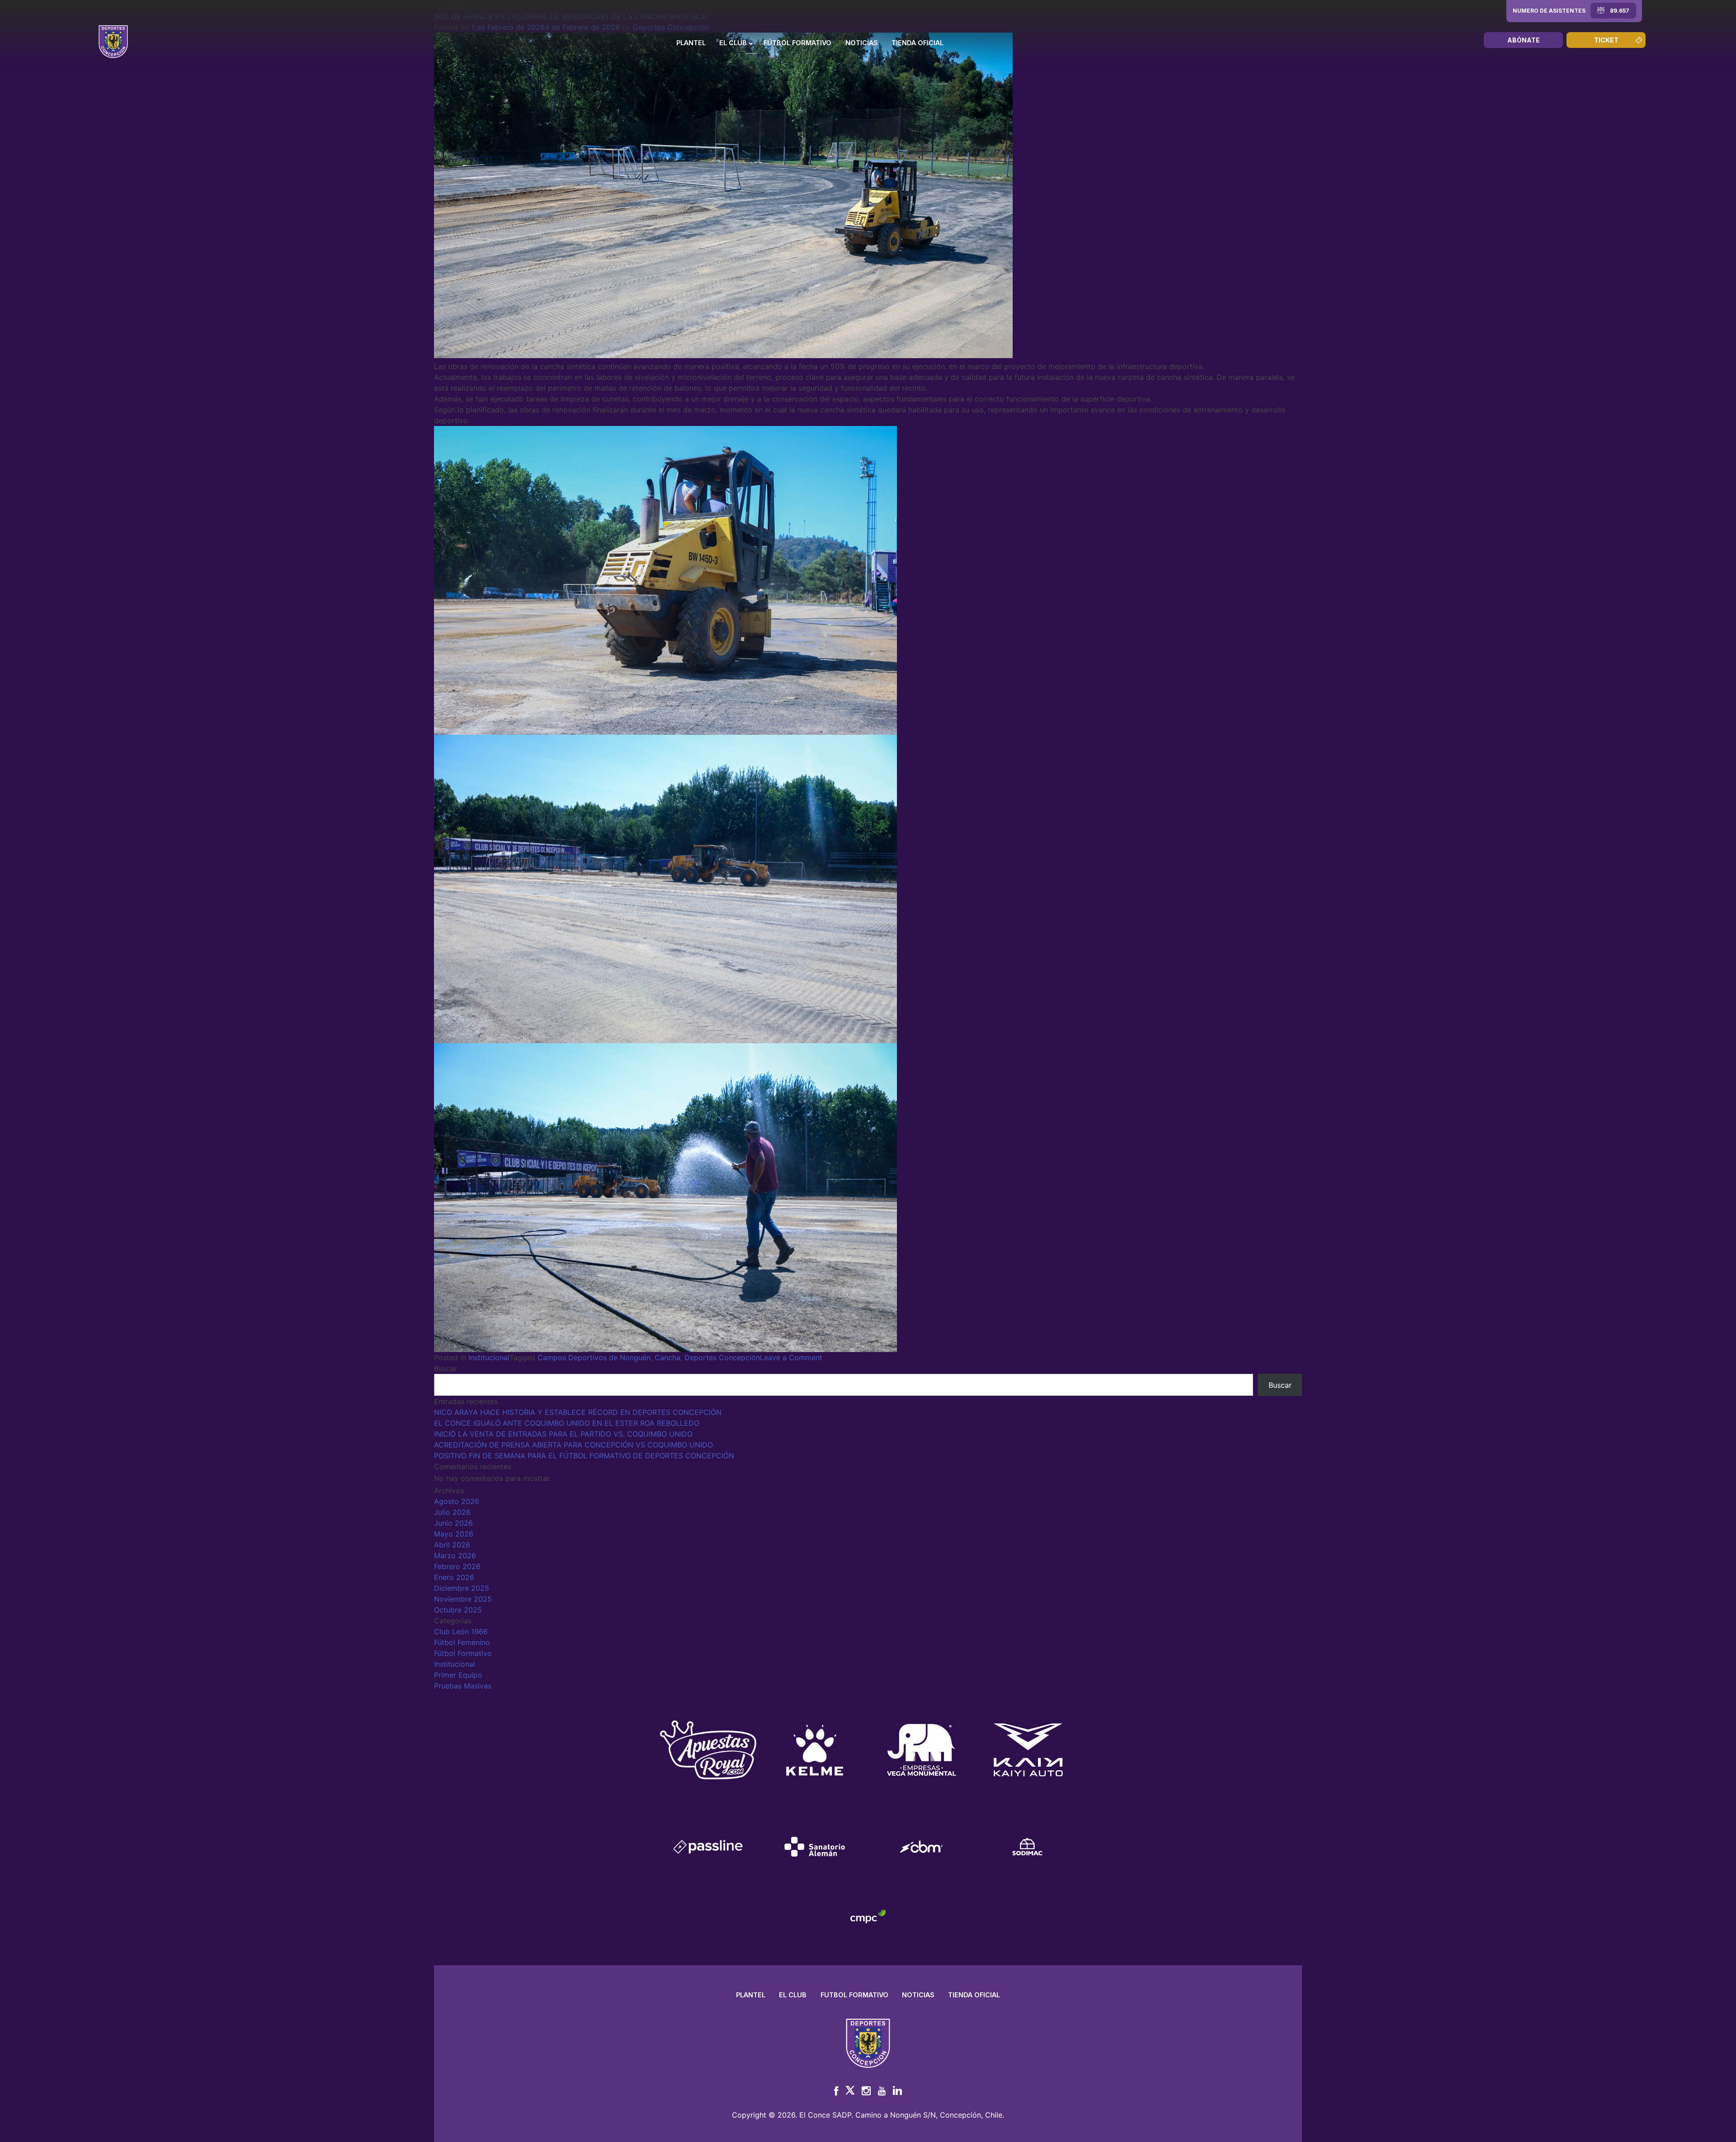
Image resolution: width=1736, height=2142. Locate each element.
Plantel (691, 43)
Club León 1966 (461, 1631)
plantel (751, 1995)
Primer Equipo (458, 1675)
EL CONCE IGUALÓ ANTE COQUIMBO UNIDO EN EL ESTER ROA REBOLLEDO (567, 1423)
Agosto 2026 (457, 1501)
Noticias (862, 43)
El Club (733, 43)
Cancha (668, 1357)
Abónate (1524, 40)
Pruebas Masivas (463, 1686)
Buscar (446, 1368)
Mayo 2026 (454, 1534)
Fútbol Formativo (797, 43)
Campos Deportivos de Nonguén (594, 1357)
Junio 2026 (453, 1523)
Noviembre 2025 (463, 1599)
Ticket (1606, 40)
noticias (918, 1995)
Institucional (489, 1357)
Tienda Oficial (918, 43)
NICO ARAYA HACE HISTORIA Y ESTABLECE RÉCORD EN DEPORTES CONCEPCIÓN (578, 1412)
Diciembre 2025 (462, 1588)
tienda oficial (974, 1995)
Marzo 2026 (455, 1556)
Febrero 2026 (457, 1566)
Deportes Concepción (722, 1357)
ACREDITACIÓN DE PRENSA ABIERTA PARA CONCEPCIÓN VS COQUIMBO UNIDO (573, 1445)
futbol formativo (854, 1995)
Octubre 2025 (458, 1610)
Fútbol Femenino (462, 1642)
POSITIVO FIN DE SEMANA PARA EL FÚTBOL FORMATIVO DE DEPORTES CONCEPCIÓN (584, 1456)
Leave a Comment (791, 1357)
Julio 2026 (452, 1512)
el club (793, 1995)
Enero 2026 (454, 1577)
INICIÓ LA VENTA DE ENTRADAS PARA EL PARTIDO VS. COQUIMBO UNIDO (563, 1434)
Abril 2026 (452, 1545)
